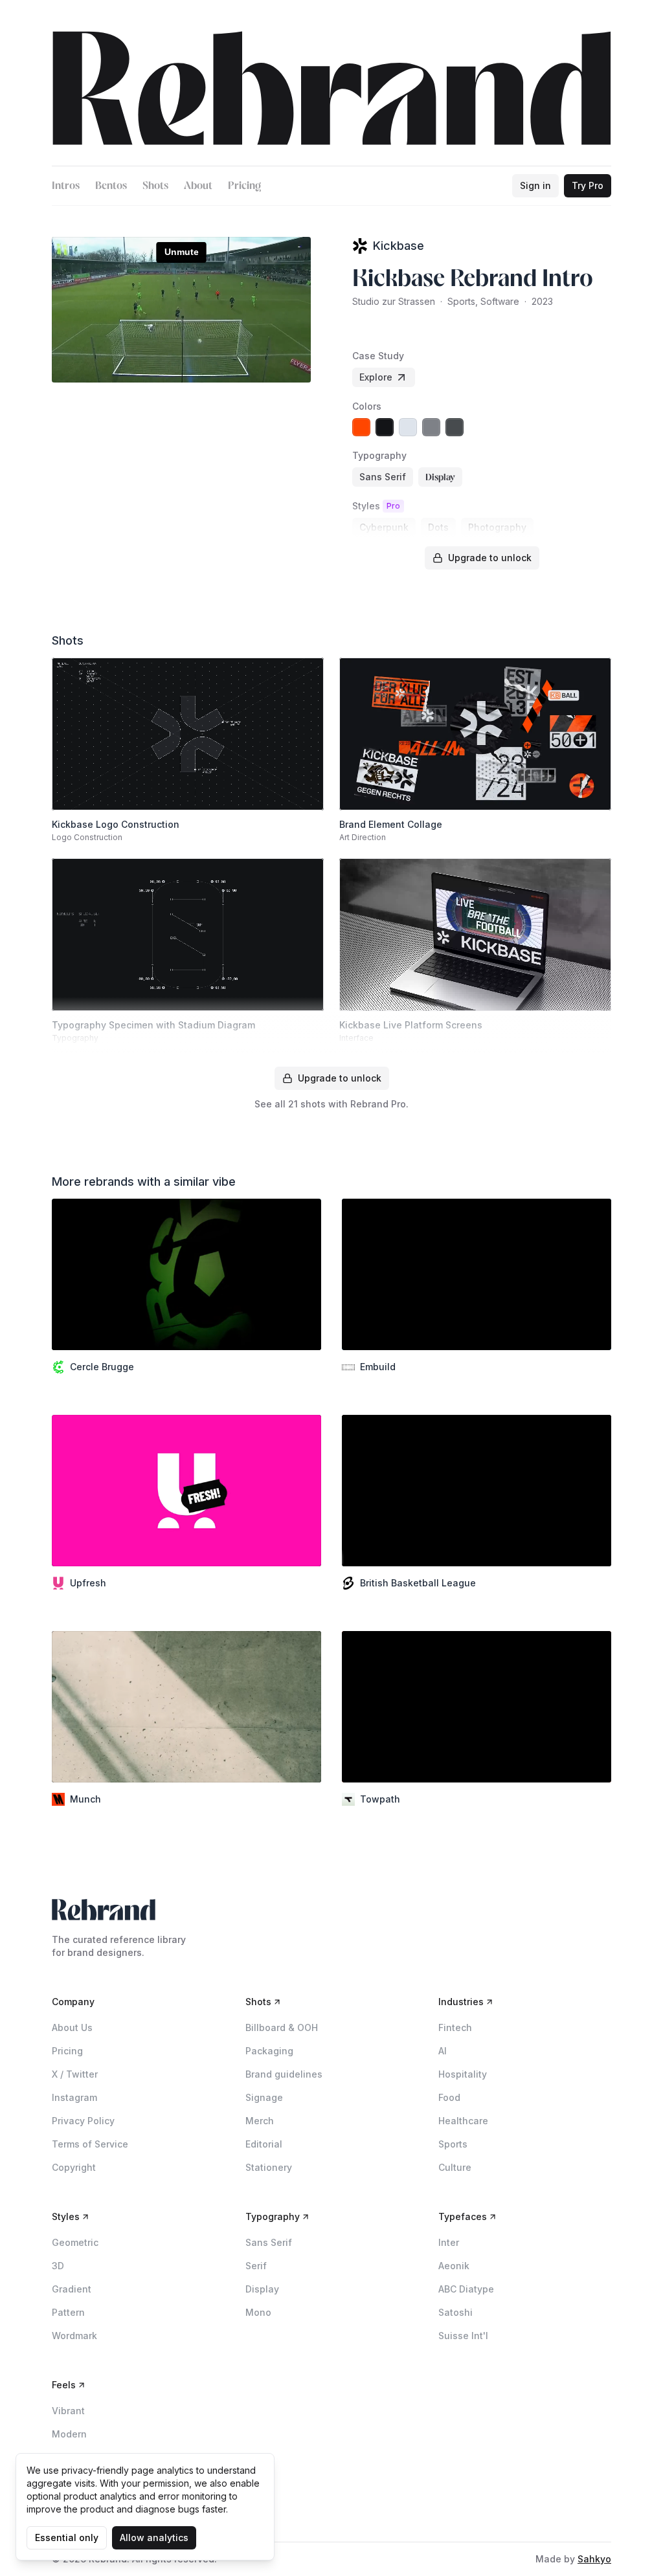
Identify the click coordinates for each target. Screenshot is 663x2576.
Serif (256, 2266)
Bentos (111, 185)
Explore (376, 377)
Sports (453, 2144)
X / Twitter (75, 2074)
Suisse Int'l (463, 2336)
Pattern (68, 2312)
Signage (264, 2097)
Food (449, 2097)
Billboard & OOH (282, 2027)
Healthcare (463, 2121)
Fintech (455, 2027)
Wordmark (74, 2336)
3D (58, 2266)
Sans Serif (269, 2242)
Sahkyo (594, 2559)
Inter (449, 2242)
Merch (260, 2121)
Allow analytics (154, 2537)
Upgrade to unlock (490, 558)
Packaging (269, 2051)
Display (262, 2289)
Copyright (74, 2167)
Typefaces (463, 2216)
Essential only (67, 2537)
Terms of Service (90, 2144)
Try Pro (588, 185)
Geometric (75, 2242)
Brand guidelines (284, 2074)
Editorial (264, 2144)
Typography (273, 2216)
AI (443, 2051)
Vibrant (68, 2411)
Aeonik (454, 2266)
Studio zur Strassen (394, 301)
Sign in (535, 185)
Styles (66, 2216)
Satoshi (455, 2312)
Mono (258, 2312)
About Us (72, 2027)
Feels (64, 2385)
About (198, 185)
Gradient (72, 2289)
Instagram (74, 2097)
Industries (461, 2002)
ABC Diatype (466, 2289)
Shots (155, 185)
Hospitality (463, 2074)
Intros (66, 185)
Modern (69, 2434)
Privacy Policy (83, 2121)
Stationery (269, 2167)
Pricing (244, 185)
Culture (455, 2167)
